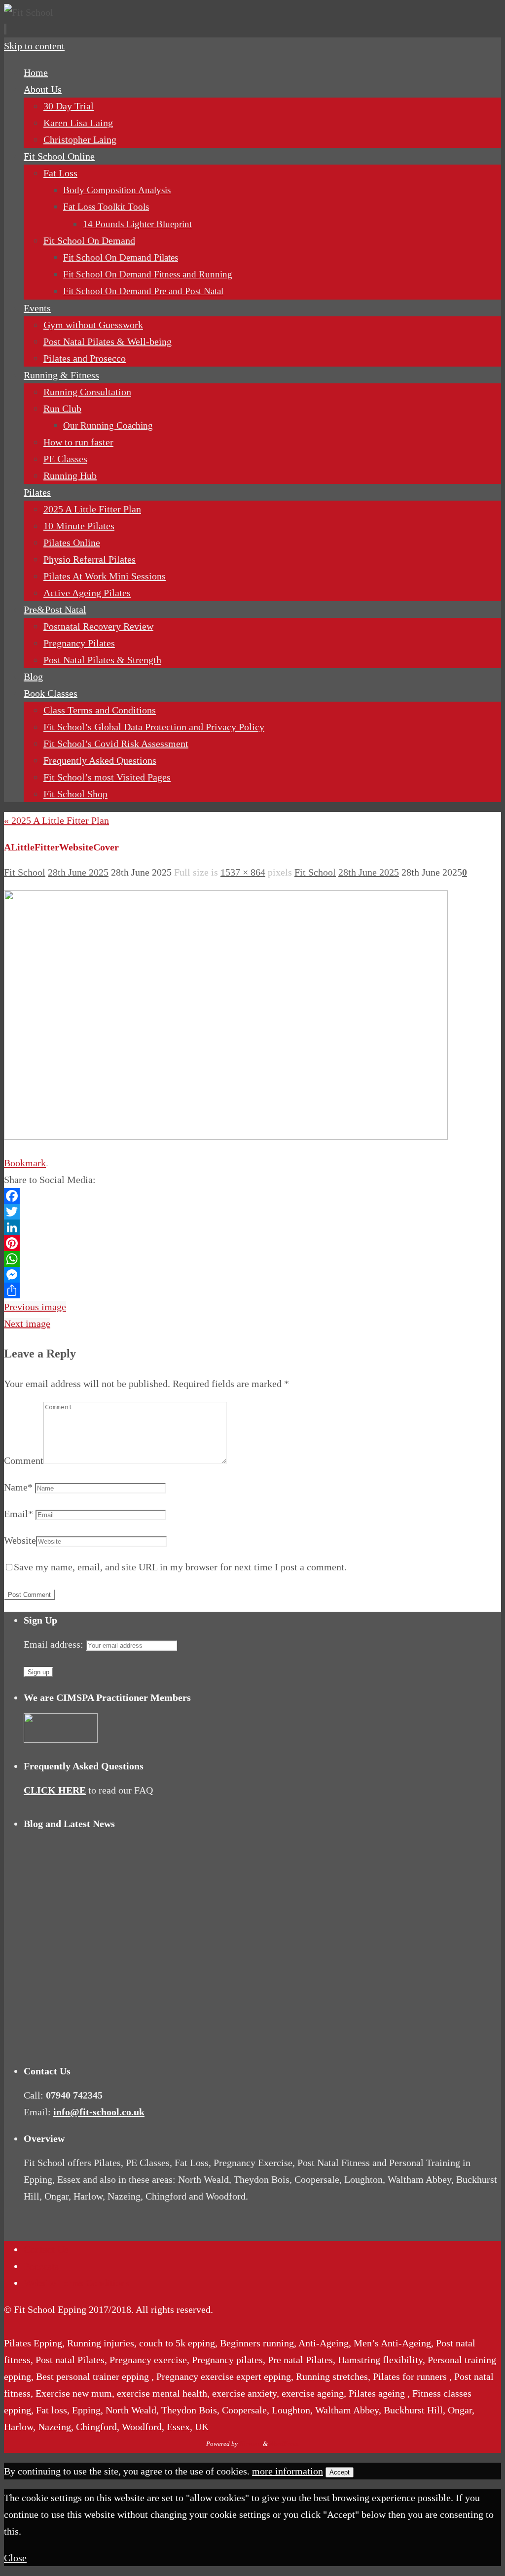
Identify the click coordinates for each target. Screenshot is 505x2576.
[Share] (252, 1290)
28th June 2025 (78, 872)
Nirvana (250, 2444)
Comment (24, 1460)
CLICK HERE (55, 1790)
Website (20, 1540)
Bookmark (25, 1163)
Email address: (55, 1644)
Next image (27, 1323)
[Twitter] (252, 1212)
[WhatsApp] (252, 1259)
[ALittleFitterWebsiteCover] (226, 1136)
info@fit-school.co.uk (99, 2112)
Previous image (35, 1307)
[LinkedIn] (252, 1227)
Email (18, 1514)
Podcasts (41, 2266)
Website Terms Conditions (77, 2283)
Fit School (25, 872)
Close (15, 2558)
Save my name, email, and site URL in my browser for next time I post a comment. (180, 1567)
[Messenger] (252, 1275)
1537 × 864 (243, 872)
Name (18, 1487)
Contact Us (46, 2249)
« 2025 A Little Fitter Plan (56, 820)
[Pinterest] (252, 1243)
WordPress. (284, 2444)
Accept (340, 2472)
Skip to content (34, 46)
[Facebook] (252, 1196)
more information (288, 2471)
